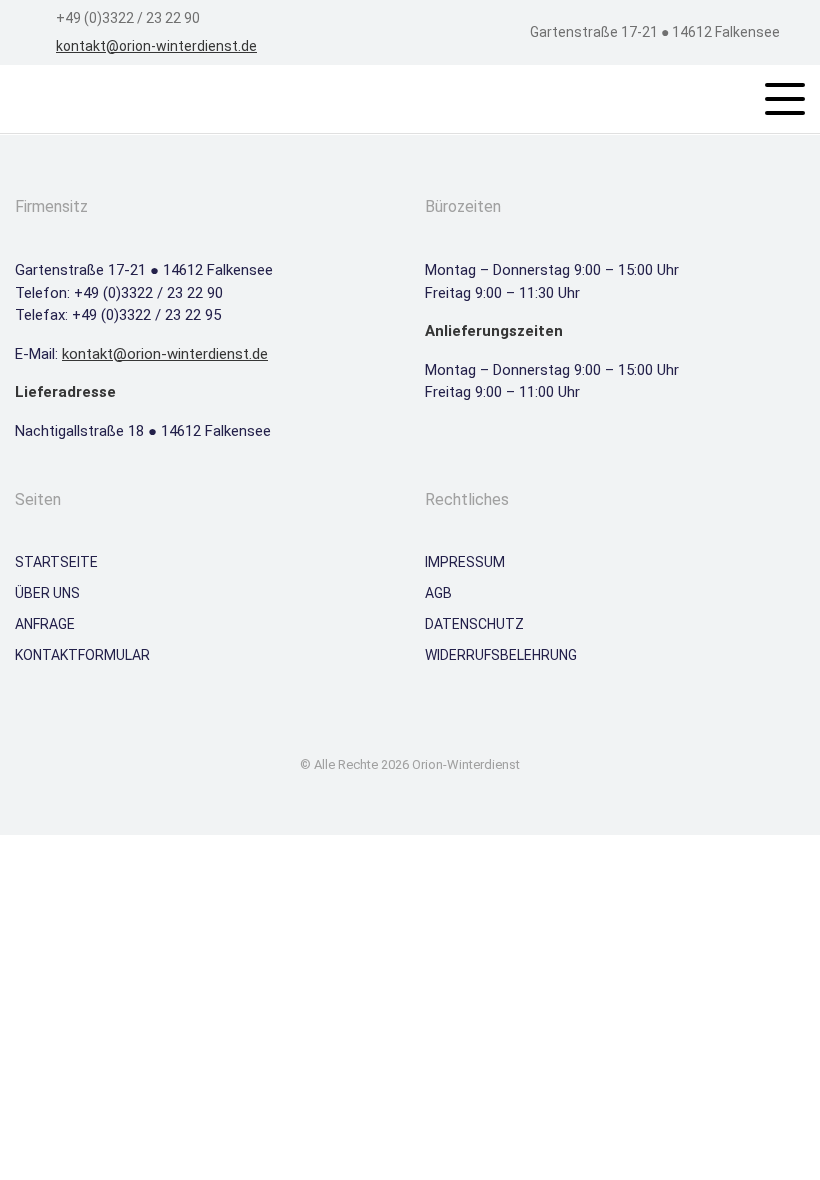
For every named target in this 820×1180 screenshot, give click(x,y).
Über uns (47, 593)
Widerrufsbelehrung (501, 655)
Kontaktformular (82, 655)
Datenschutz (474, 624)
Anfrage (45, 624)
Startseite (56, 562)
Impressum (465, 562)
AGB (438, 593)
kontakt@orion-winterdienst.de (156, 46)
